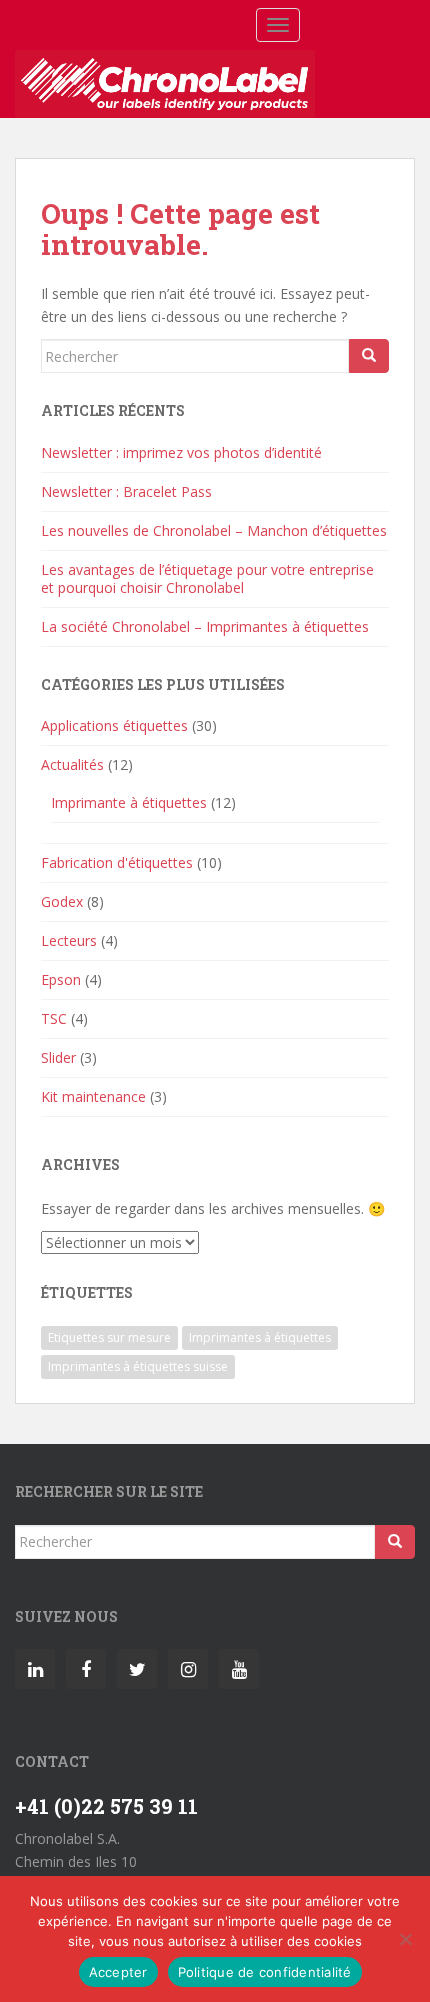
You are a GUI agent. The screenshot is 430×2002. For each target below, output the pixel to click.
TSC (54, 1018)
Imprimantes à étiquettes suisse (138, 1366)
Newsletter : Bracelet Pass (126, 491)
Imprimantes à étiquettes (260, 1337)
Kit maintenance (93, 1096)
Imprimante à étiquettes (129, 802)
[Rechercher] (369, 356)
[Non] (405, 1939)
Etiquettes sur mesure (109, 1337)
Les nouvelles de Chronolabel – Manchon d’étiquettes (214, 530)
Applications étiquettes (114, 725)
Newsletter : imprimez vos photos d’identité (181, 452)
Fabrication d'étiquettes (117, 862)
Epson (61, 979)
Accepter (118, 1972)
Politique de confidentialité (265, 1972)
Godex (62, 901)
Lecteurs (69, 940)
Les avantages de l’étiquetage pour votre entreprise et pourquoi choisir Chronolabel (207, 578)
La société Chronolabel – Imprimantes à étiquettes (205, 626)
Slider (58, 1057)
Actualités (72, 764)
